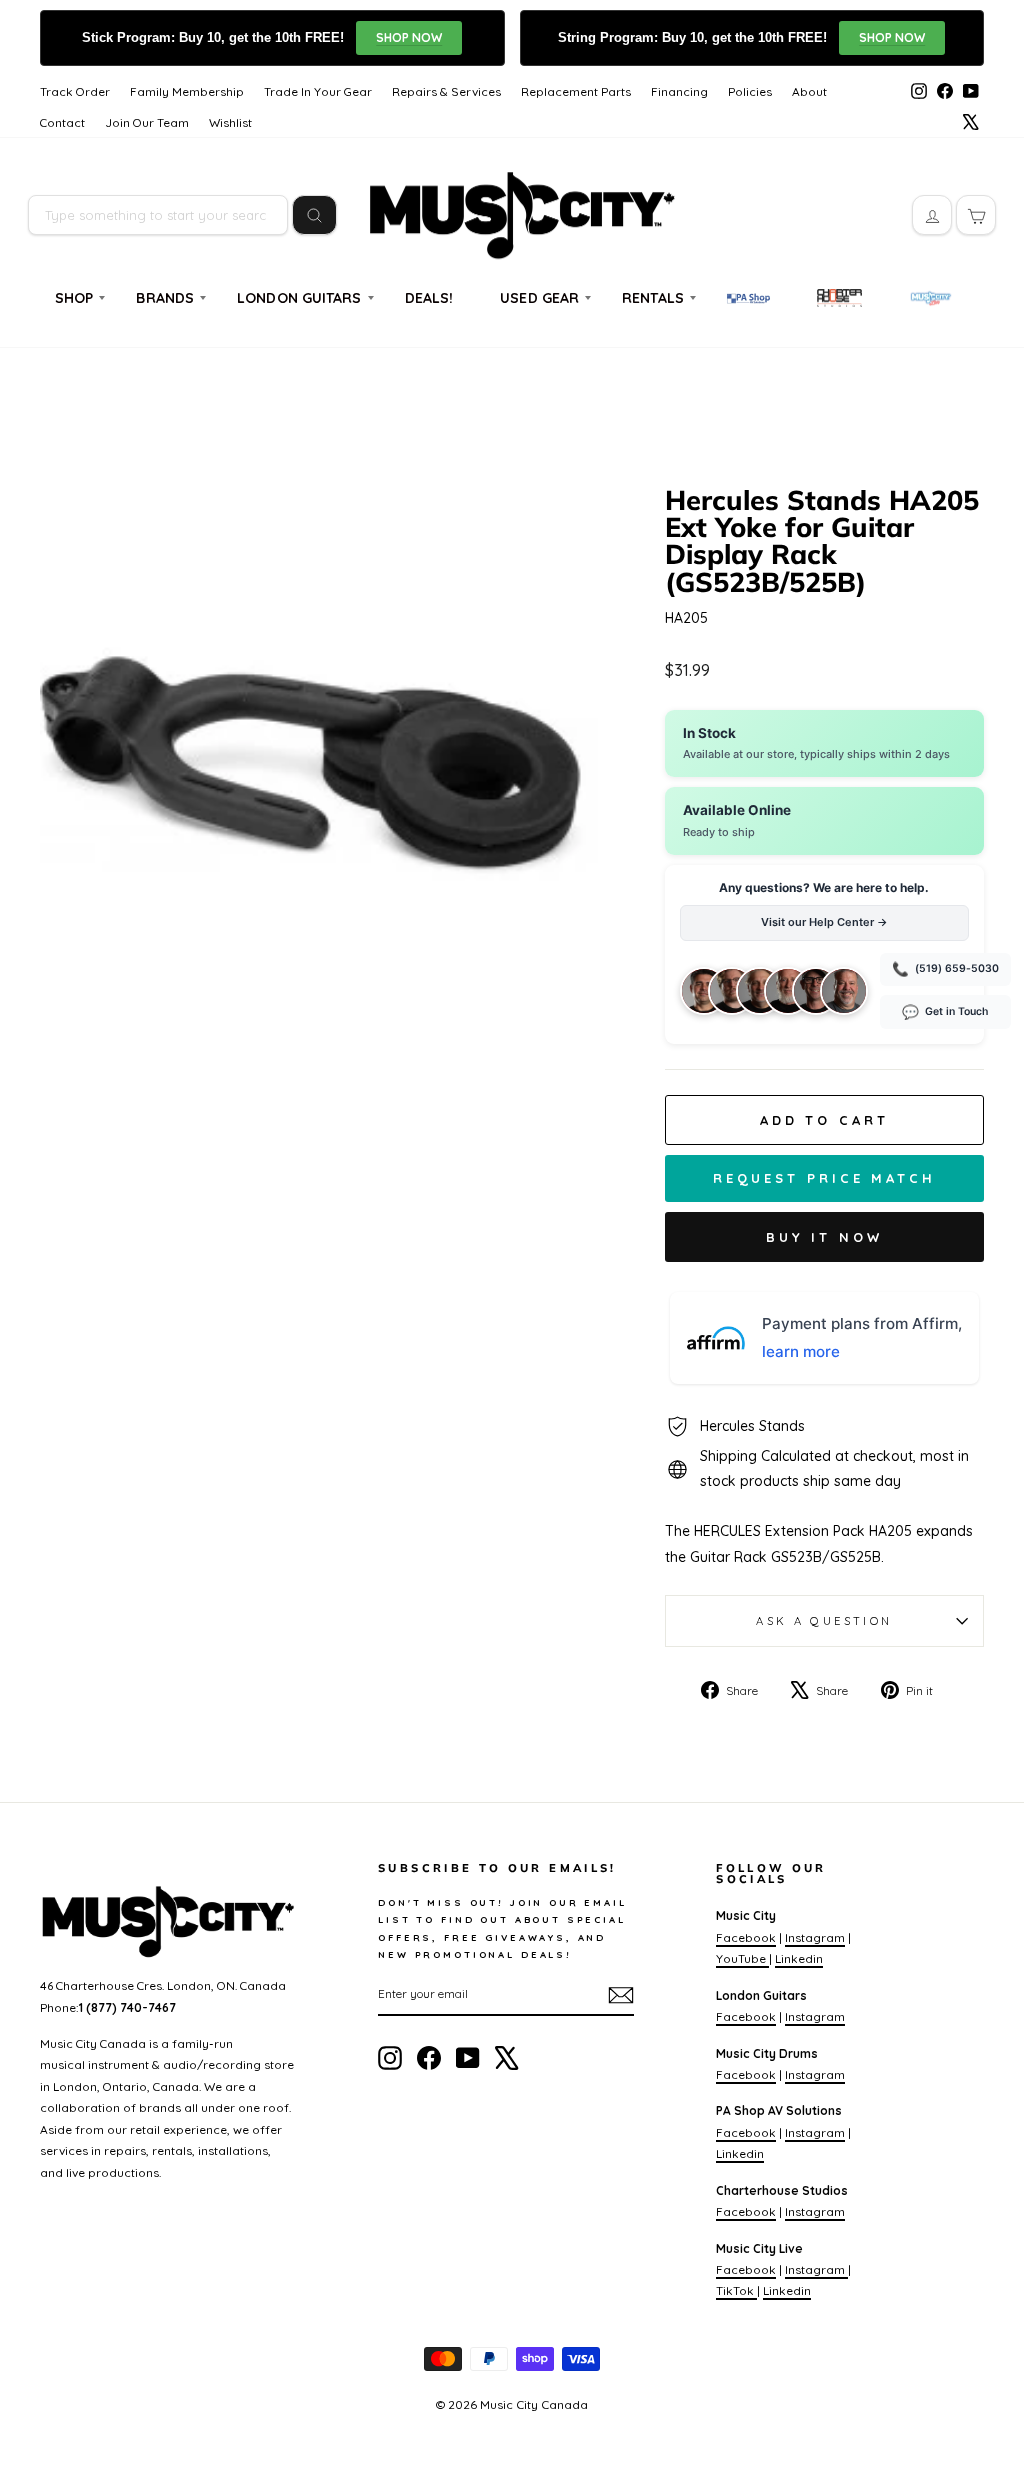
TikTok (736, 2290)
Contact (62, 122)
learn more (801, 1351)
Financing (679, 91)
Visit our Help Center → (824, 922)
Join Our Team (147, 122)
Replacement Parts (576, 91)
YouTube (742, 1958)
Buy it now (824, 1237)
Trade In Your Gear (318, 91)
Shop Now (409, 37)
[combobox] (158, 215)
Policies (750, 91)
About (809, 91)
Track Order (75, 91)
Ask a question (824, 1621)
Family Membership (187, 91)
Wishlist (230, 122)
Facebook (746, 1937)
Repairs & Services (446, 91)
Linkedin (799, 1958)
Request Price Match (824, 1178)
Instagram (815, 1937)
